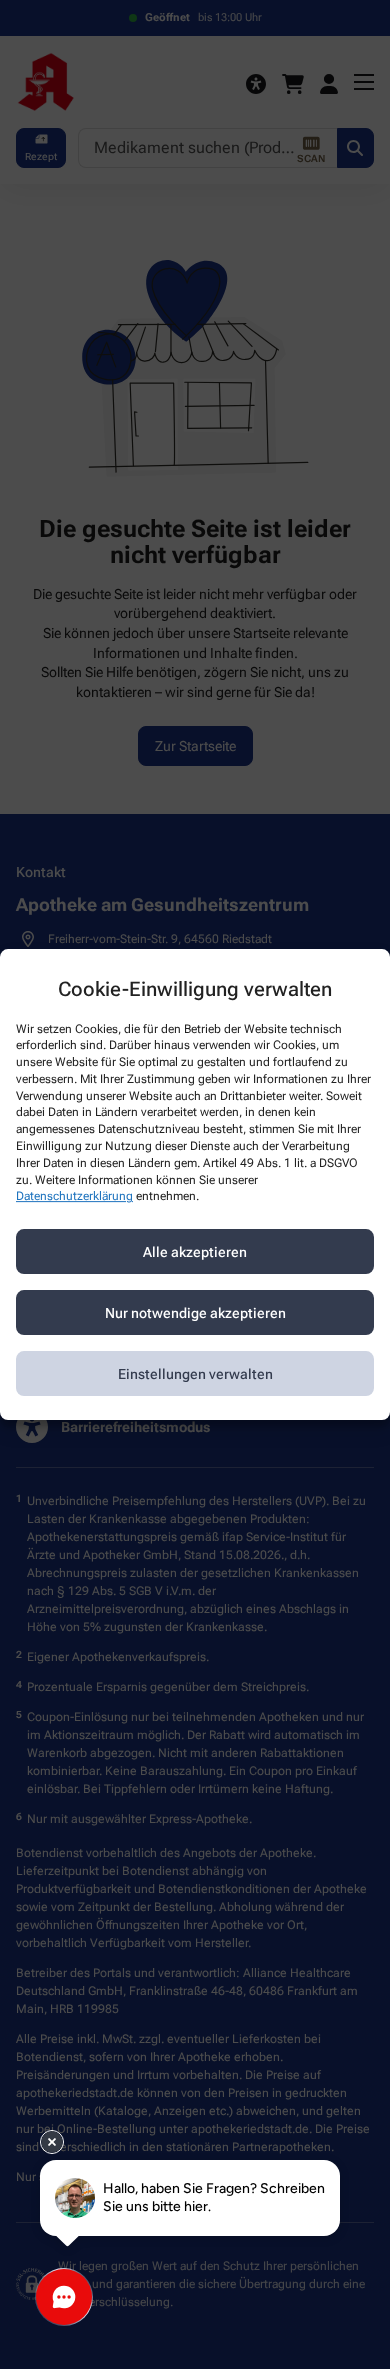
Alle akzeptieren (195, 1252)
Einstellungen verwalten (195, 1374)
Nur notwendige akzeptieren (195, 1313)
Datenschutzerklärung (74, 1197)
